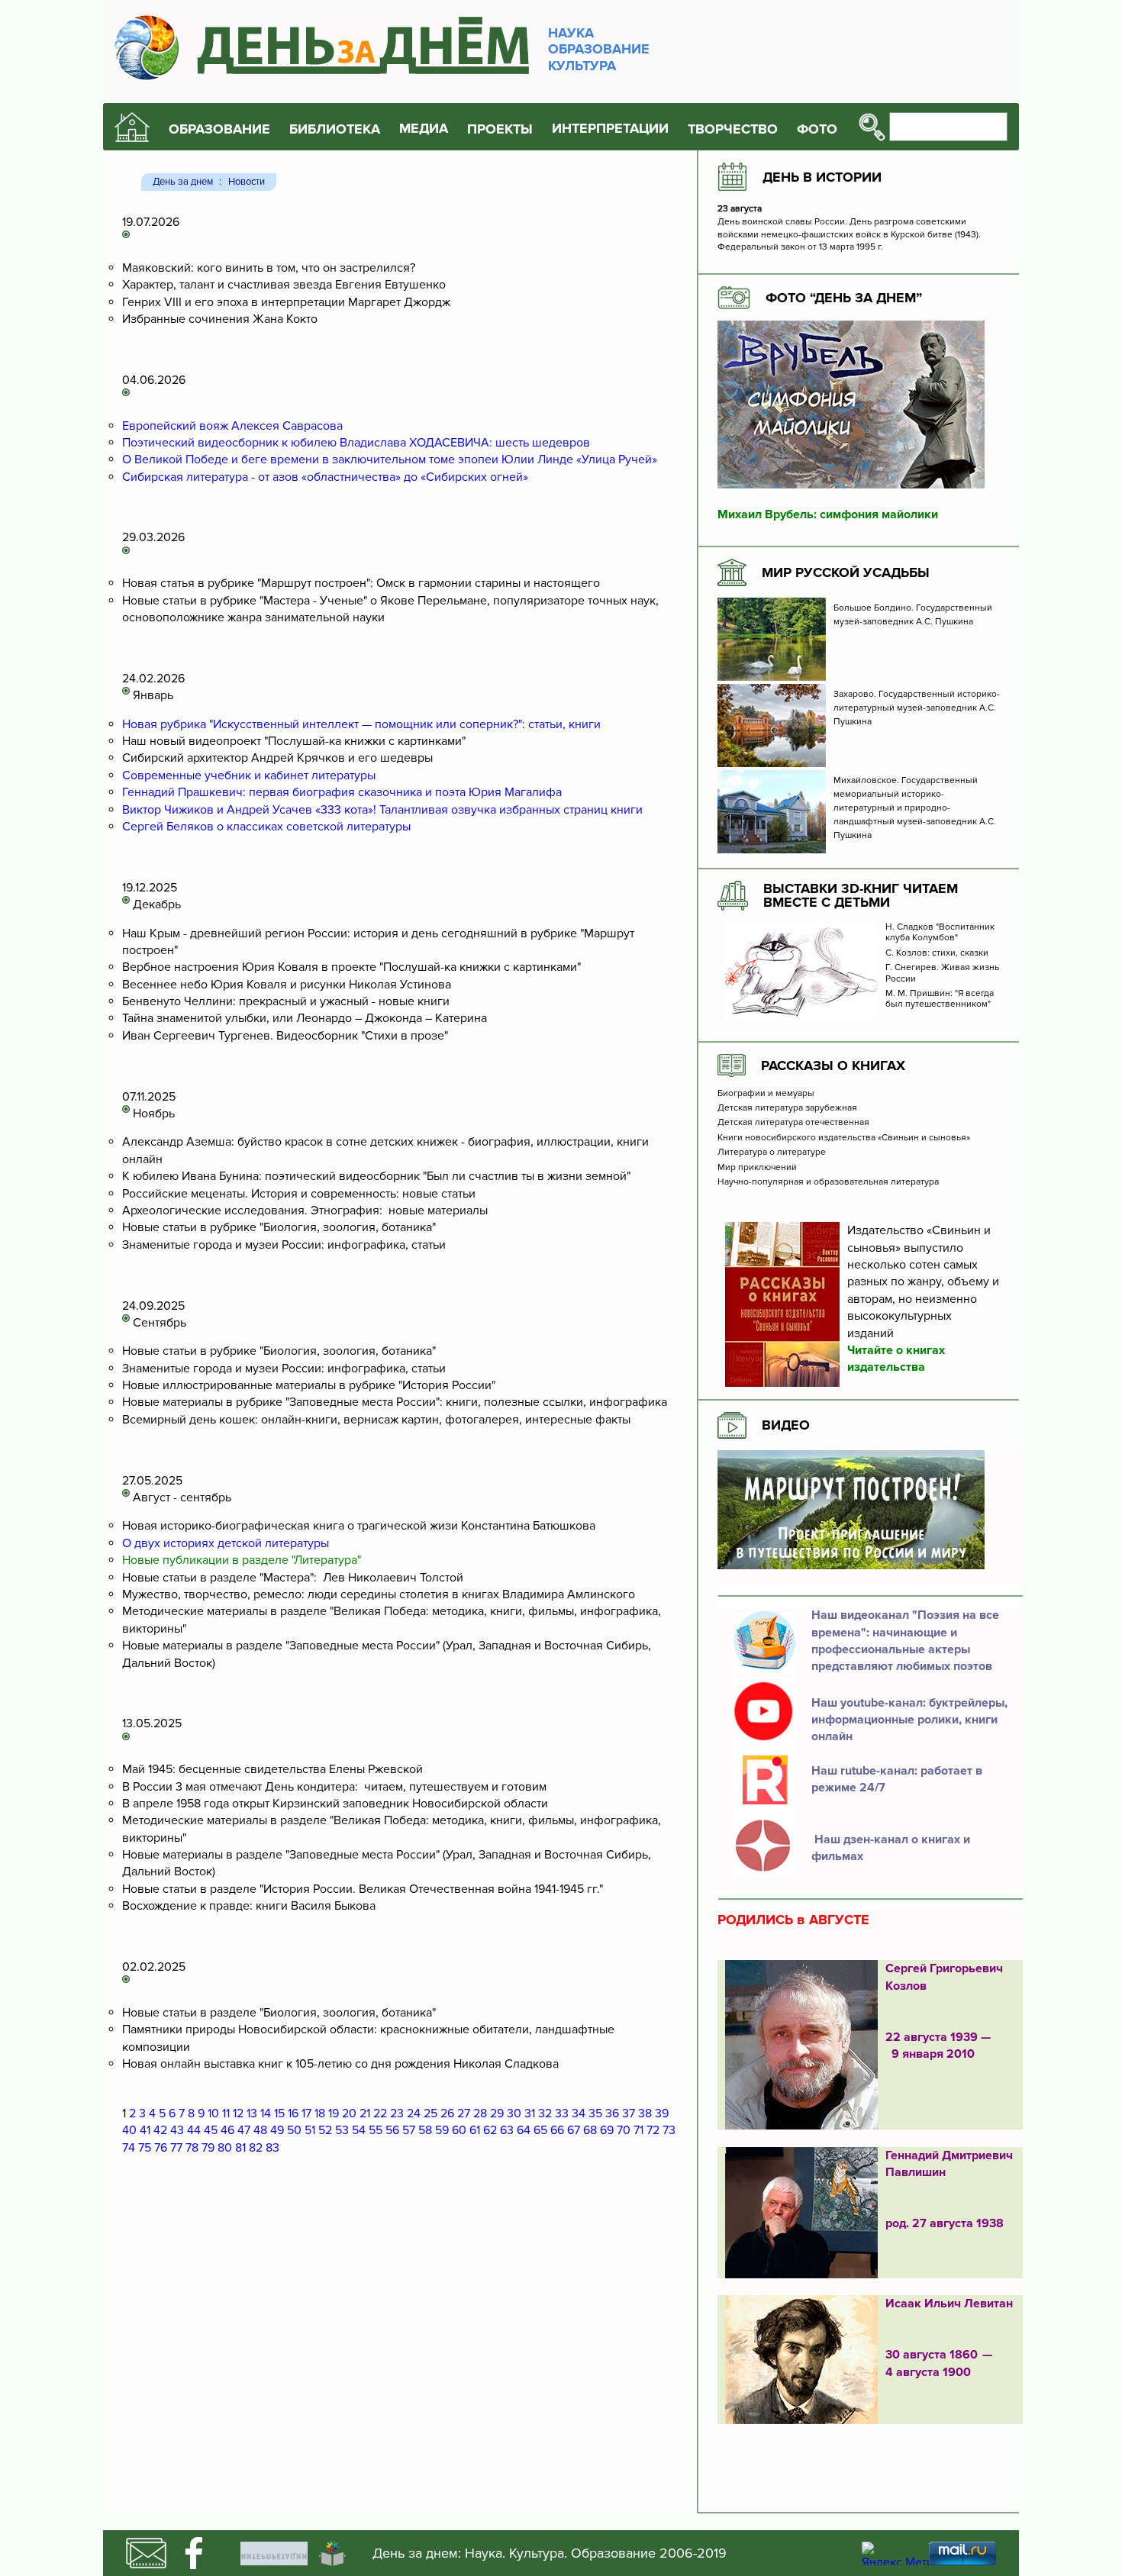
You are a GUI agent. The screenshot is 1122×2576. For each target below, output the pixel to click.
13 (252, 2113)
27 (464, 2113)
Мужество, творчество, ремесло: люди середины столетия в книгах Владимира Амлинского (379, 1594)
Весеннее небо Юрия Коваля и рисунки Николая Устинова (287, 985)
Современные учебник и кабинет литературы (249, 775)
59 (442, 2130)
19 (334, 2113)
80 (225, 2148)
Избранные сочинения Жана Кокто (220, 319)
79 (208, 2148)
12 (238, 2113)
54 (359, 2130)
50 (294, 2130)
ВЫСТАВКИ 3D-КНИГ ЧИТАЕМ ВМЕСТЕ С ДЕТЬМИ (861, 895)
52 (325, 2130)
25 (430, 2113)
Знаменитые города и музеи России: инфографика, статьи (284, 1245)
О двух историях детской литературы (226, 1543)
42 (160, 2130)
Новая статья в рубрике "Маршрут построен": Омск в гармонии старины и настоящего (361, 583)
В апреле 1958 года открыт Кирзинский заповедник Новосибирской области (335, 1804)
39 (662, 2113)
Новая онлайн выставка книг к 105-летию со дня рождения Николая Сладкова (340, 2064)
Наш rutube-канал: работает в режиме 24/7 (897, 1779)
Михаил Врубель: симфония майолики (828, 514)
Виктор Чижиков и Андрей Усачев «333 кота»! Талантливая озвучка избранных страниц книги (382, 810)
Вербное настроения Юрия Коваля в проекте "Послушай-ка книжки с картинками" (351, 967)
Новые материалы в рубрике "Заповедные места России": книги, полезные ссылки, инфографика (395, 1402)
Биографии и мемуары (766, 1094)
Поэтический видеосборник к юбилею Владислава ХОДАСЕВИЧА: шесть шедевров (356, 443)
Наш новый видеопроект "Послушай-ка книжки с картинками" (294, 741)
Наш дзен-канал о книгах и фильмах (891, 1848)
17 (306, 2113)
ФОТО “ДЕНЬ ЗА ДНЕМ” (844, 298)
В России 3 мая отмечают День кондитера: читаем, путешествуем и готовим (334, 1787)
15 (279, 2113)
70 (624, 2130)
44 (194, 2130)
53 (342, 2130)
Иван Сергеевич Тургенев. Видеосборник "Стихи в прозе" (285, 1036)
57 (409, 2130)
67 (574, 2130)
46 (227, 2130)
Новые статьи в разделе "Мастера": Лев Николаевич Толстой (293, 1578)
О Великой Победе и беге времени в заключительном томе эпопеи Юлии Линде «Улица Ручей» (390, 459)
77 (176, 2148)
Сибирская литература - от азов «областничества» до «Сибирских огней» (325, 477)
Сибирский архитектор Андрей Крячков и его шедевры (277, 758)
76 (161, 2148)
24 (414, 2113)
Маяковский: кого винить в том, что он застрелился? (269, 268)
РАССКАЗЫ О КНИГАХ (833, 1066)
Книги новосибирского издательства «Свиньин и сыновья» (844, 1138)
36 (612, 2113)
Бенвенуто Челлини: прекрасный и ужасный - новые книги (286, 1001)
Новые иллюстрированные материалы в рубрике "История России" (309, 1385)
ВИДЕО (786, 1425)
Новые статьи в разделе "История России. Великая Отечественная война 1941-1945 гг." (363, 1889)
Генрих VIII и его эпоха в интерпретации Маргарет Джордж (286, 302)
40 (129, 2130)
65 (540, 2130)
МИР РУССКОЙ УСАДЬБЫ (846, 572)
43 (177, 2130)
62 (490, 2130)
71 (638, 2130)
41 (145, 2130)
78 (192, 2148)
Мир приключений (757, 1168)
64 (524, 2130)
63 (507, 2130)
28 (480, 2113)
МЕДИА (424, 129)
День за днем (183, 182)
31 (530, 2113)
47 (244, 2130)
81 (240, 2148)
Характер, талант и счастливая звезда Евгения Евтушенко (284, 285)
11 (226, 2113)
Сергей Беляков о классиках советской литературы (266, 827)
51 (310, 2130)
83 (272, 2148)
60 (459, 2130)
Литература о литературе (772, 1153)
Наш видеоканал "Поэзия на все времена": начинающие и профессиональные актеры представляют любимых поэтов (905, 1641)
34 (579, 2113)
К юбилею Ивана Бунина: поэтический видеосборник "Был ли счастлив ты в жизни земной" (376, 1176)
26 (447, 2113)
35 (595, 2113)
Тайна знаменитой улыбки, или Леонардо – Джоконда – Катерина (305, 1018)
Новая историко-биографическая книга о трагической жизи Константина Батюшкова (359, 1526)
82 (256, 2148)
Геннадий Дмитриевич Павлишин (949, 2164)
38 (645, 2113)
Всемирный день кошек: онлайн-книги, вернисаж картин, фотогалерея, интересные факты (376, 1420)
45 (211, 2130)
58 (425, 2130)
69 (607, 2130)
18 (320, 2113)
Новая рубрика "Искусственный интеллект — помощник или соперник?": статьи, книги (361, 724)
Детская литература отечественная (793, 1123)
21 (365, 2113)
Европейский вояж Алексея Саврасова (232, 426)
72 (653, 2130)
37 (629, 2113)
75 (145, 2148)
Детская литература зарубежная (787, 1108)
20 (349, 2113)
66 (557, 2130)
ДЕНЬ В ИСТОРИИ (822, 177)
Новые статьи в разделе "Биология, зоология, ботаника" (279, 2013)
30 (514, 2113)
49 (277, 2130)
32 (545, 2113)
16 (293, 2113)
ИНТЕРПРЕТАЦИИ (610, 129)
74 (129, 2148)
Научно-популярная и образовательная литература (828, 1182)
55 (376, 2130)
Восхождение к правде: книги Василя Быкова (249, 1906)
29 (497, 2113)
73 (669, 2130)
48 (260, 2130)
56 (392, 2130)
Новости (247, 182)
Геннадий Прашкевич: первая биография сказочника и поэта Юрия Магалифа (342, 792)
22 (380, 2113)
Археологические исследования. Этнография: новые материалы (305, 1211)
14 (266, 2113)
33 (562, 2113)
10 (213, 2113)
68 (590, 2130)
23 (397, 2113)
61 (475, 2130)
